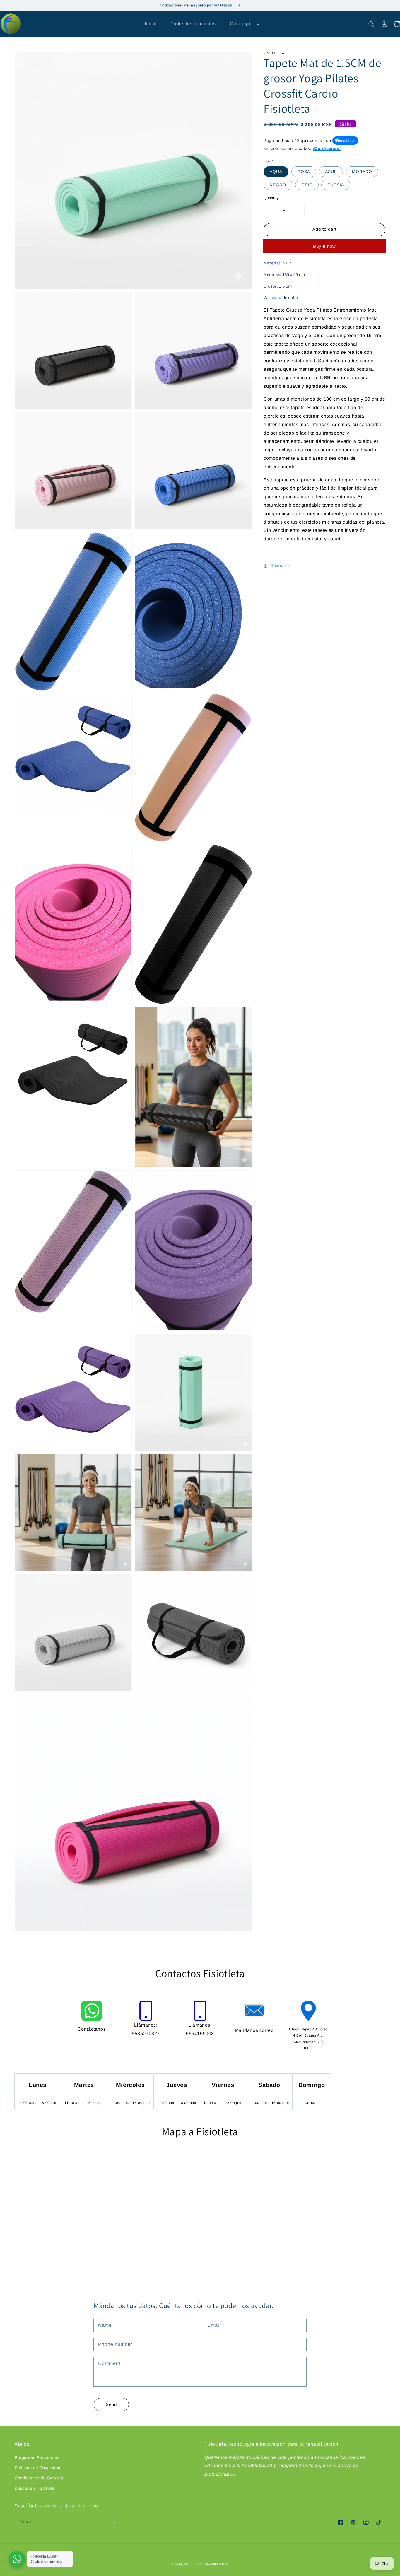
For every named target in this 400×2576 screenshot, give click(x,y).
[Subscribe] (113, 2522)
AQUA (276, 172)
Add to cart (324, 229)
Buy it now (324, 246)
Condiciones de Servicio (39, 2478)
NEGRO (278, 185)
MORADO (362, 172)
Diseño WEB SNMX (214, 2564)
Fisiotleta (192, 2564)
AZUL (331, 172)
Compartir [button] (280, 566)
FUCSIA (336, 185)
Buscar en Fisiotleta (35, 2488)
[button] (371, 24)
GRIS (307, 185)
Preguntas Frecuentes (37, 2457)
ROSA (304, 172)
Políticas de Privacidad (38, 2468)
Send (111, 2404)
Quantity (271, 198)
